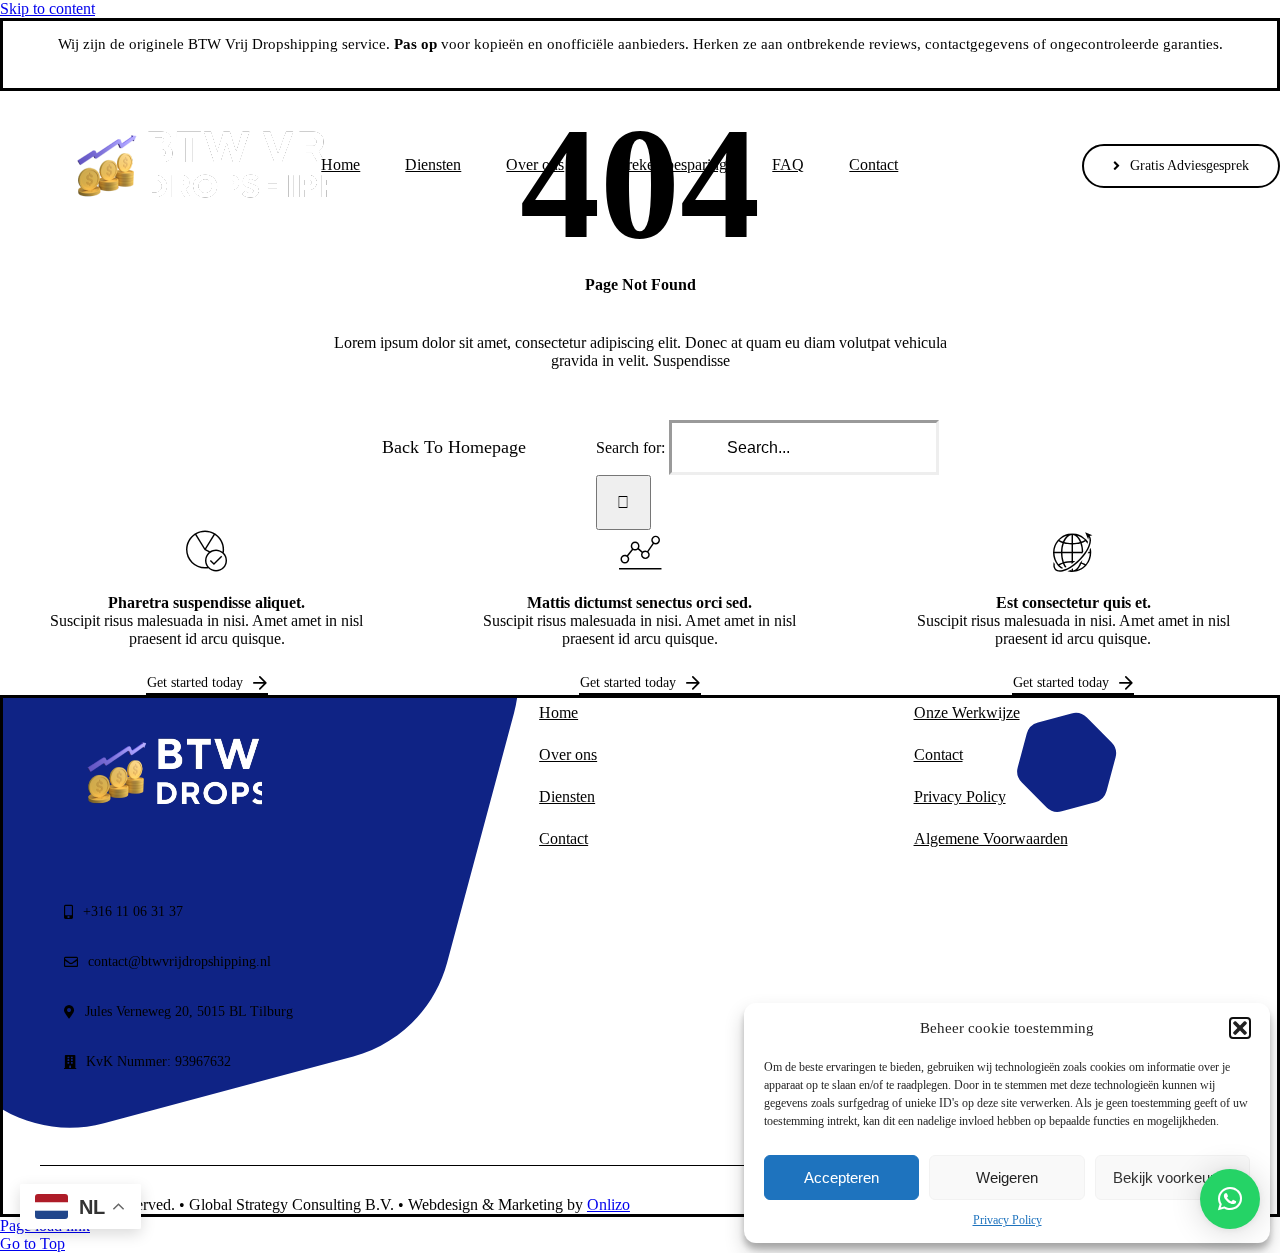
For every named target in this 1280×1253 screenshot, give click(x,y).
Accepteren (841, 1177)
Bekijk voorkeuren (1172, 1177)
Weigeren (1007, 1177)
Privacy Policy (1007, 1220)
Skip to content (47, 8)
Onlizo (608, 1204)
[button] (1240, 1028)
